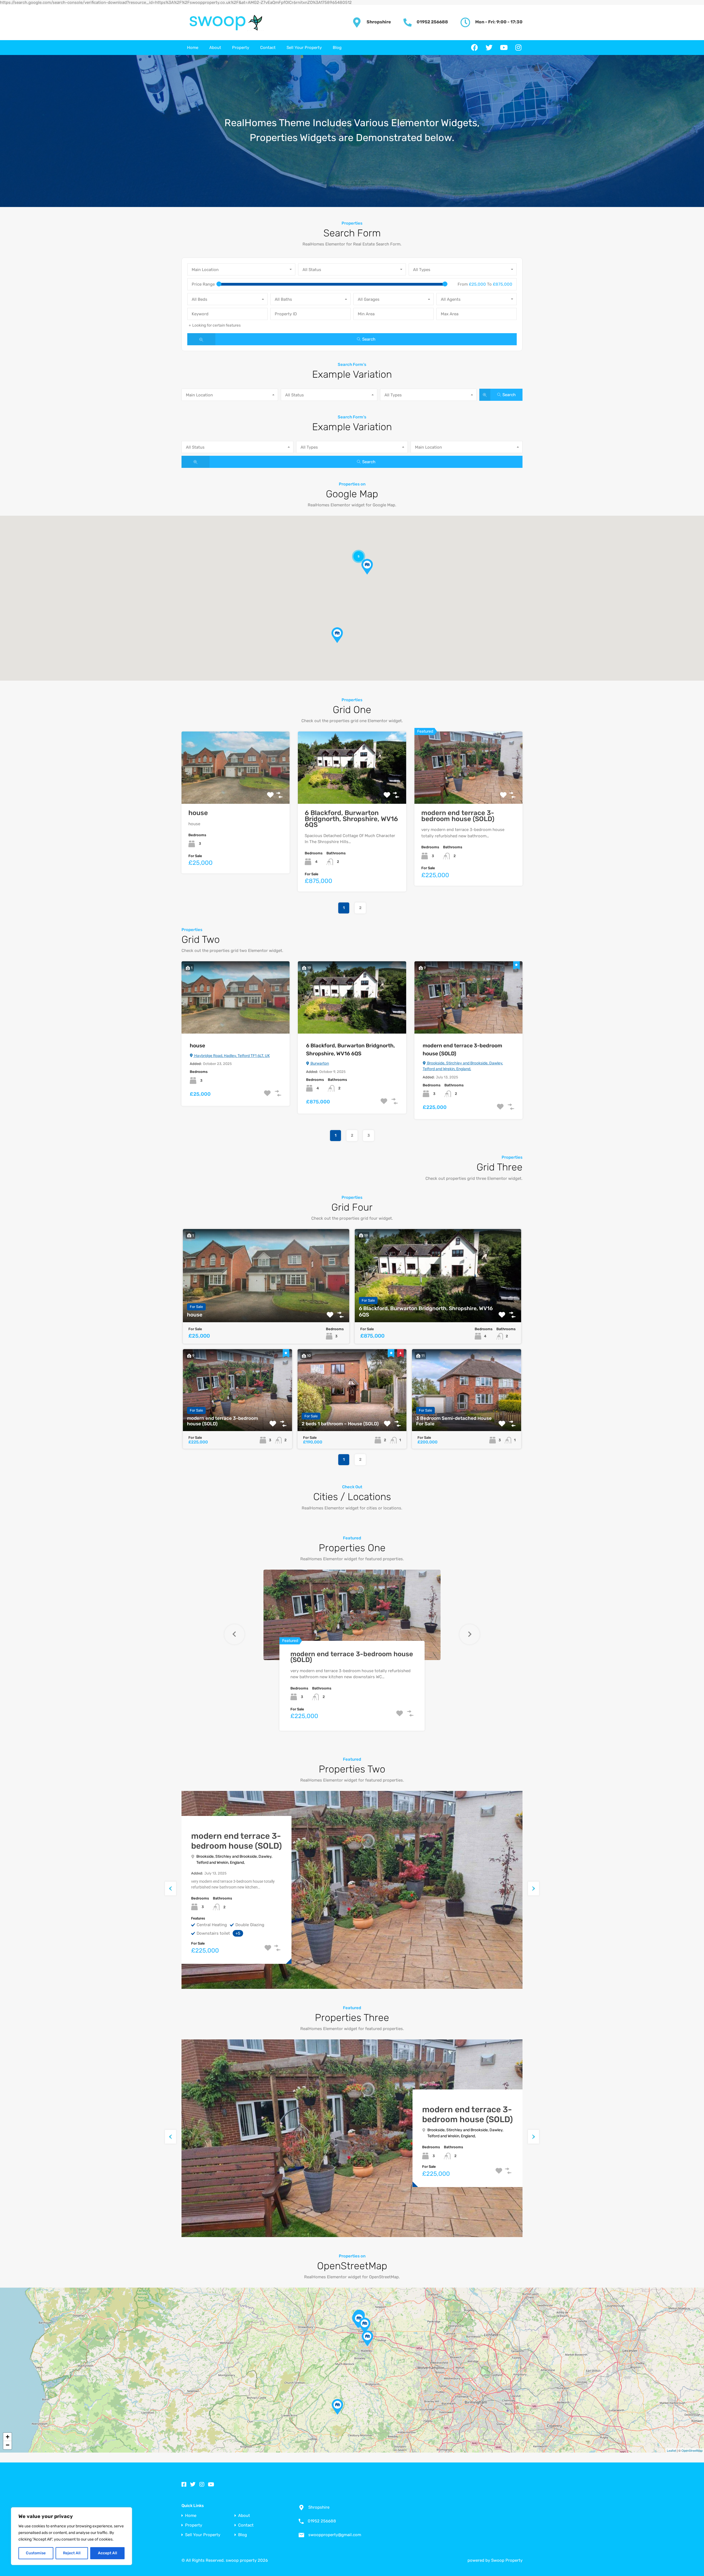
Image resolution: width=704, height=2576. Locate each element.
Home (193, 48)
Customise (36, 2553)
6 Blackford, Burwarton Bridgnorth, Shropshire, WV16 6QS (351, 819)
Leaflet (671, 2450)
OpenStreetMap (692, 2450)
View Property (236, 789)
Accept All (108, 2553)
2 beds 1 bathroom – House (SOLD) (340, 1424)
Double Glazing (250, 1925)
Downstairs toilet (213, 1933)
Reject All (72, 2553)
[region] (71, 2536)
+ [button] (8, 2437)
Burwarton (319, 1063)
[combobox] (241, 269)
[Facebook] (475, 48)
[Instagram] (518, 48)
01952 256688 (432, 22)
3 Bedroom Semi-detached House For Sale (454, 1421)
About (215, 48)
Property (241, 48)
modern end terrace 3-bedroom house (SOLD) (458, 816)
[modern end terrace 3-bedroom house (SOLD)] (367, 2338)
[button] (337, 635)
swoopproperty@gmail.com (335, 2535)
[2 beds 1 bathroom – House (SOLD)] (365, 2325)
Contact (268, 48)
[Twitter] (489, 48)
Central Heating (212, 1925)
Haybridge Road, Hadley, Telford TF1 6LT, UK (232, 1056)
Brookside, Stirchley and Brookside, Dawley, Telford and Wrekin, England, (463, 1066)
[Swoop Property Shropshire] (223, 23)
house (198, 813)
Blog (337, 48)
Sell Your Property (304, 48)
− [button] (8, 2445)
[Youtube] (504, 48)
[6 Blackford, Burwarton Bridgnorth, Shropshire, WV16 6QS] (337, 2407)
